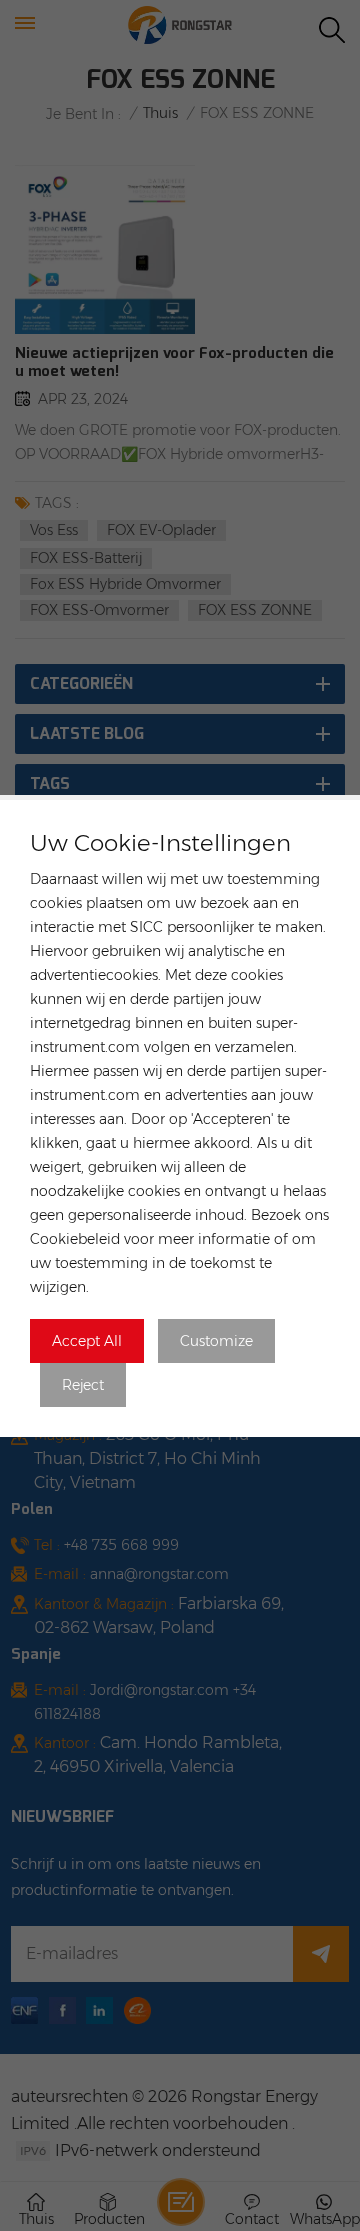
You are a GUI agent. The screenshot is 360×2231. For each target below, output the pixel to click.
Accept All (87, 1341)
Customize (216, 1341)
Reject (83, 1385)
